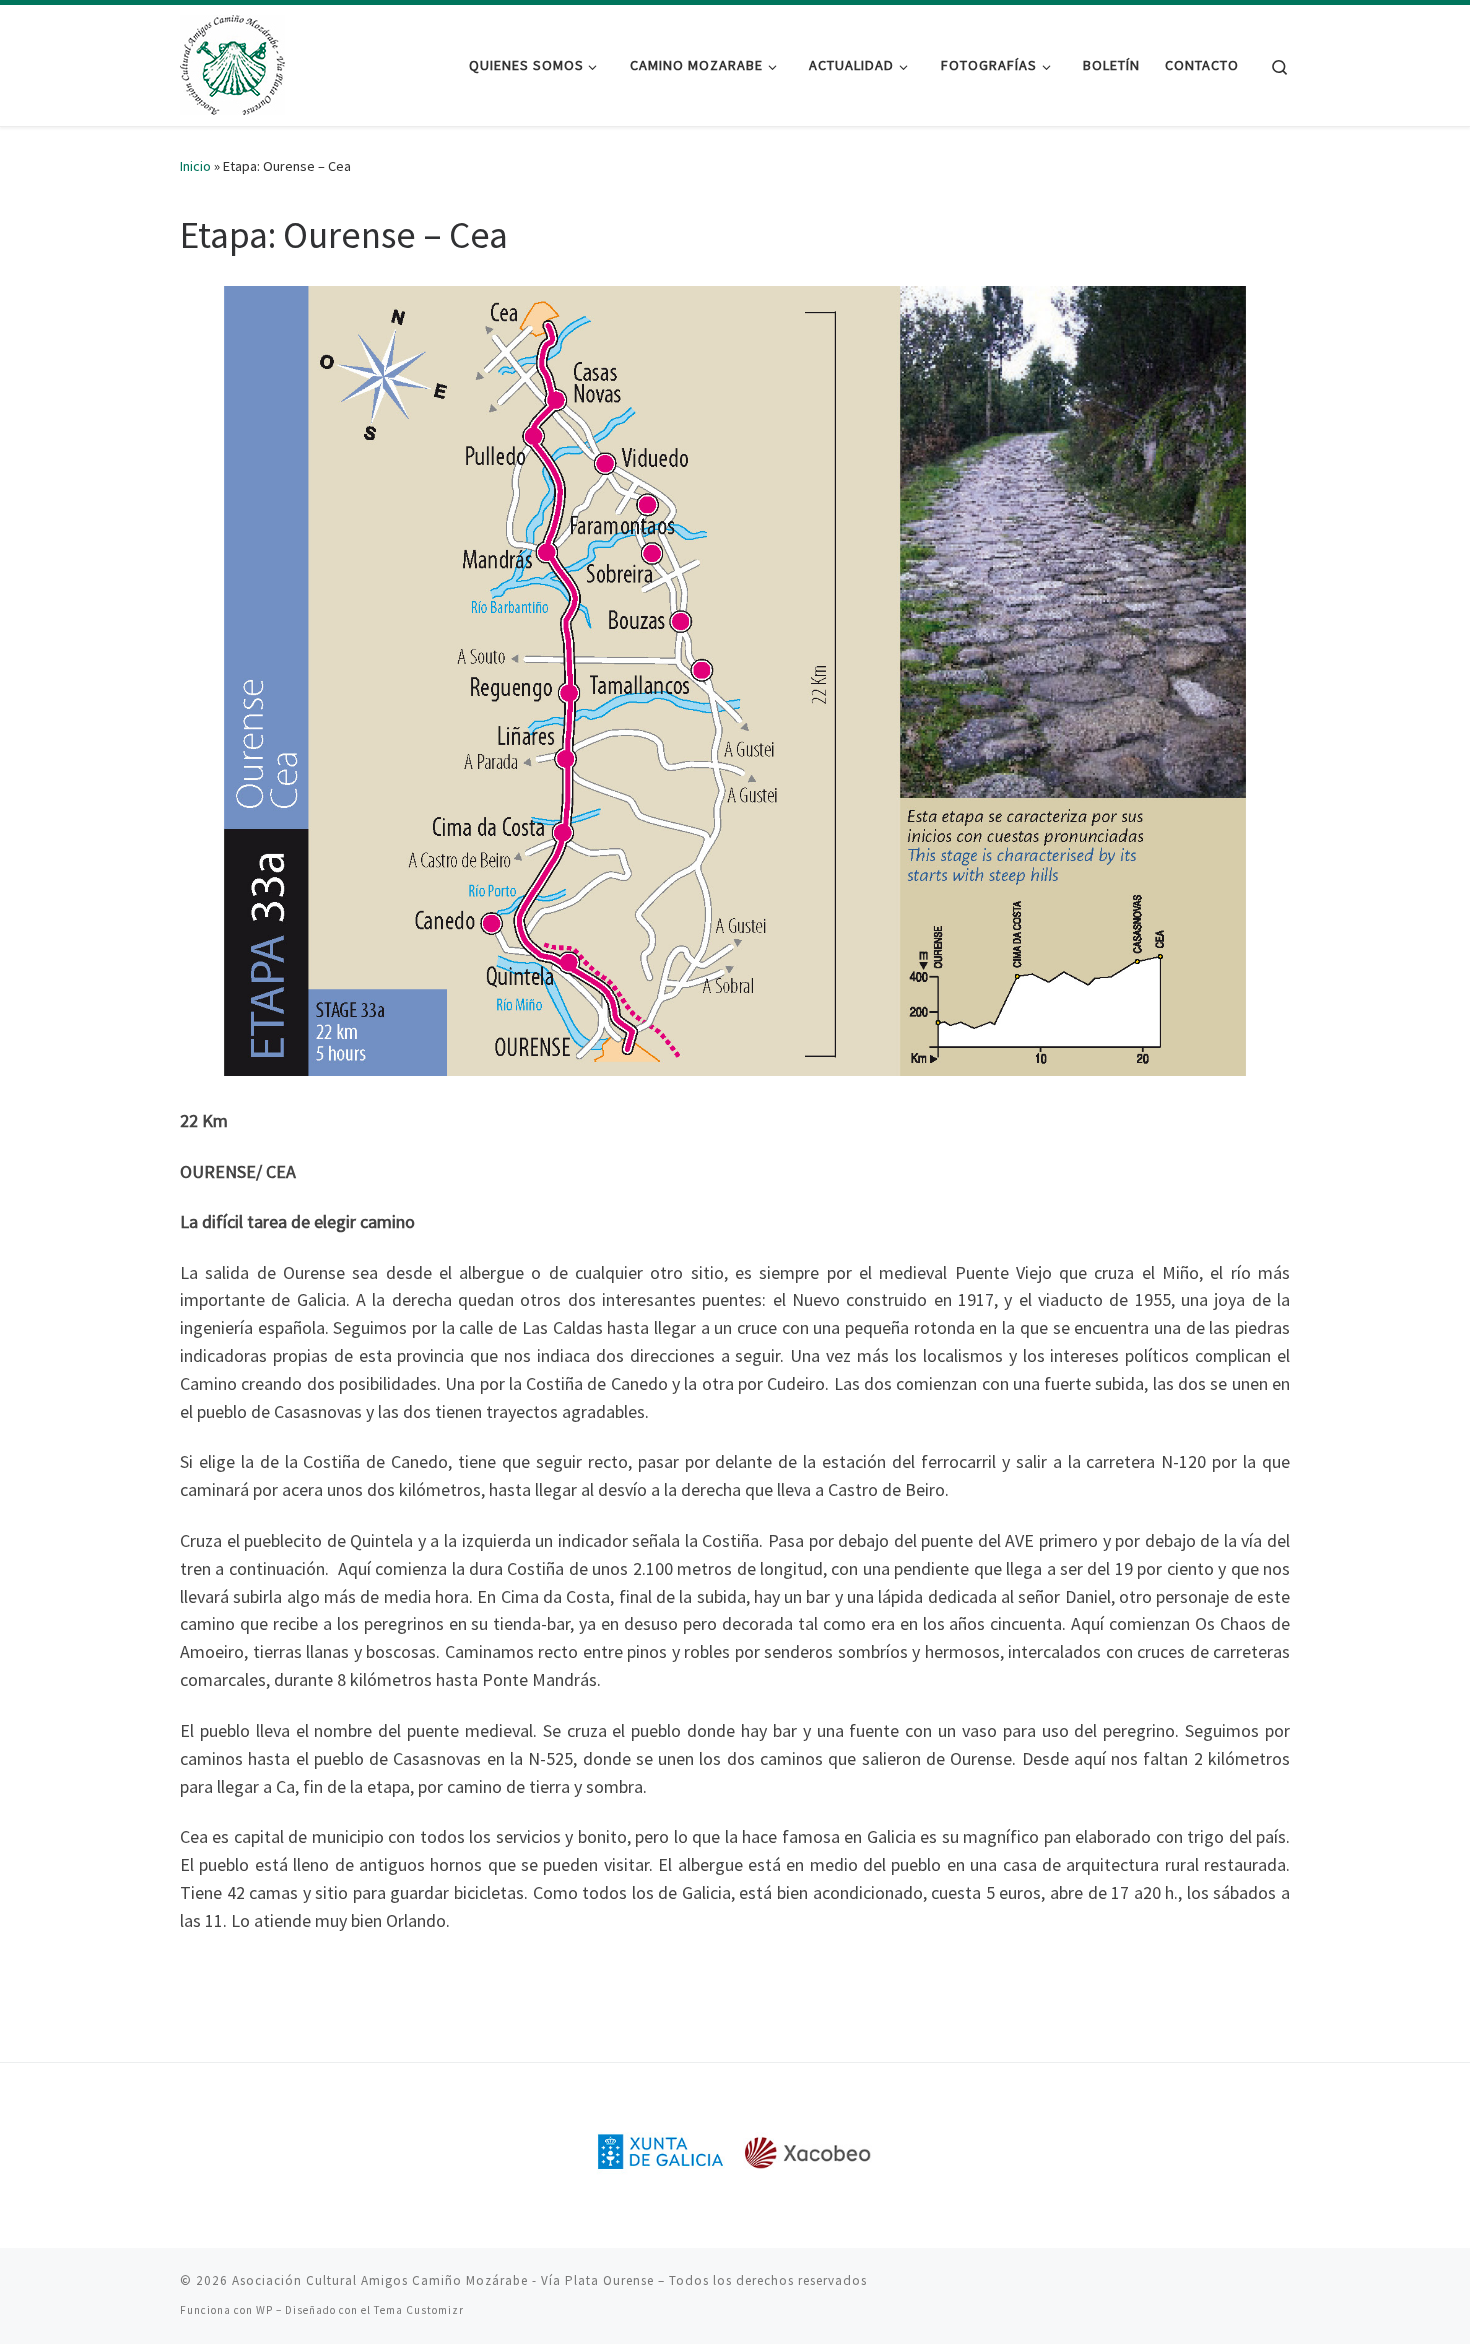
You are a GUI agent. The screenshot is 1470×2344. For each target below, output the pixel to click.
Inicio (195, 166)
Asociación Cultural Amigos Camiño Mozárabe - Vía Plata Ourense (443, 2280)
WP (264, 2310)
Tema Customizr (419, 2310)
